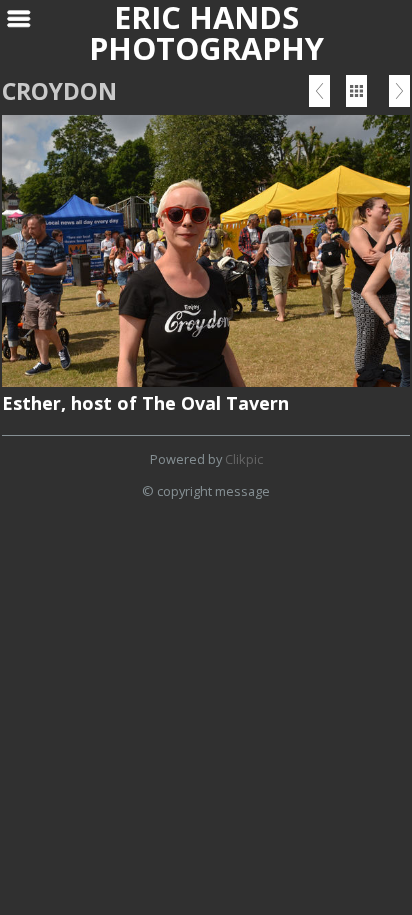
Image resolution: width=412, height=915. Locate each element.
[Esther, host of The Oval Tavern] (206, 250)
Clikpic (244, 459)
